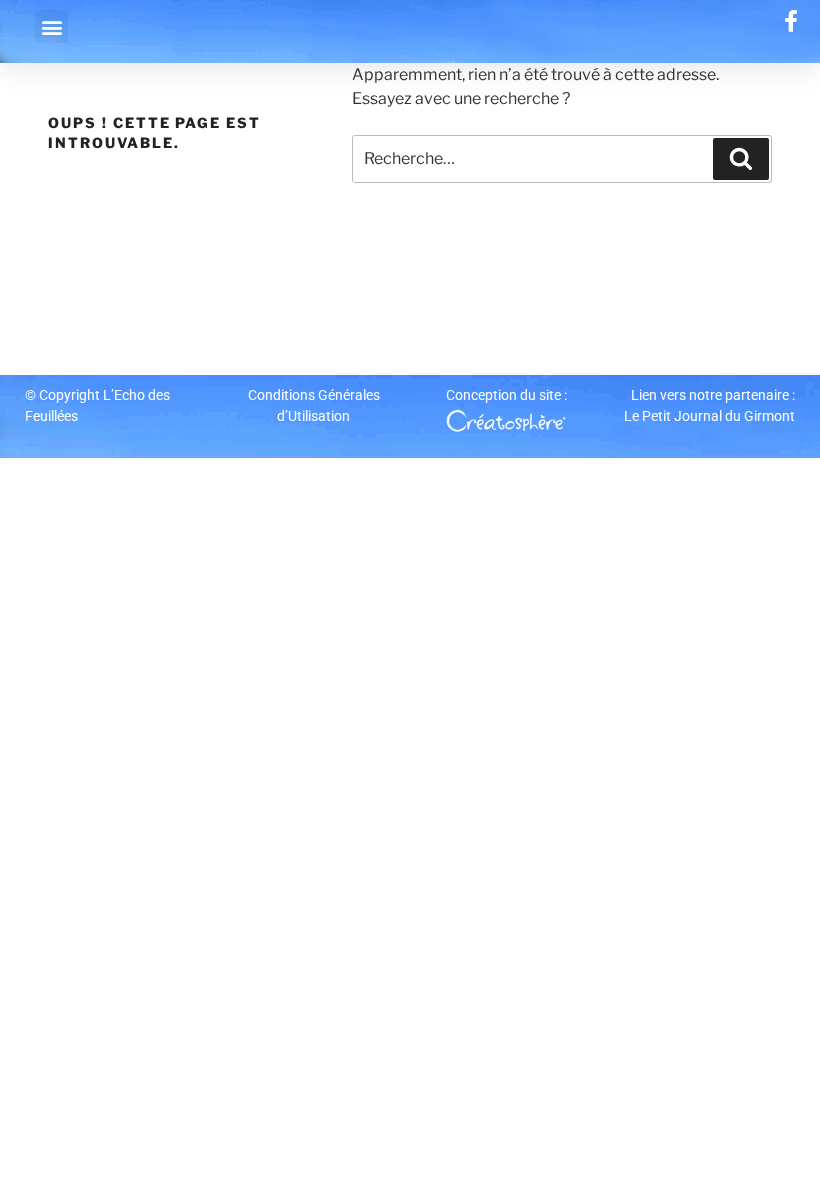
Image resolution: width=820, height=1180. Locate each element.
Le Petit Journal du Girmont (709, 416)
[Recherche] (741, 159)
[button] (51, 26)
